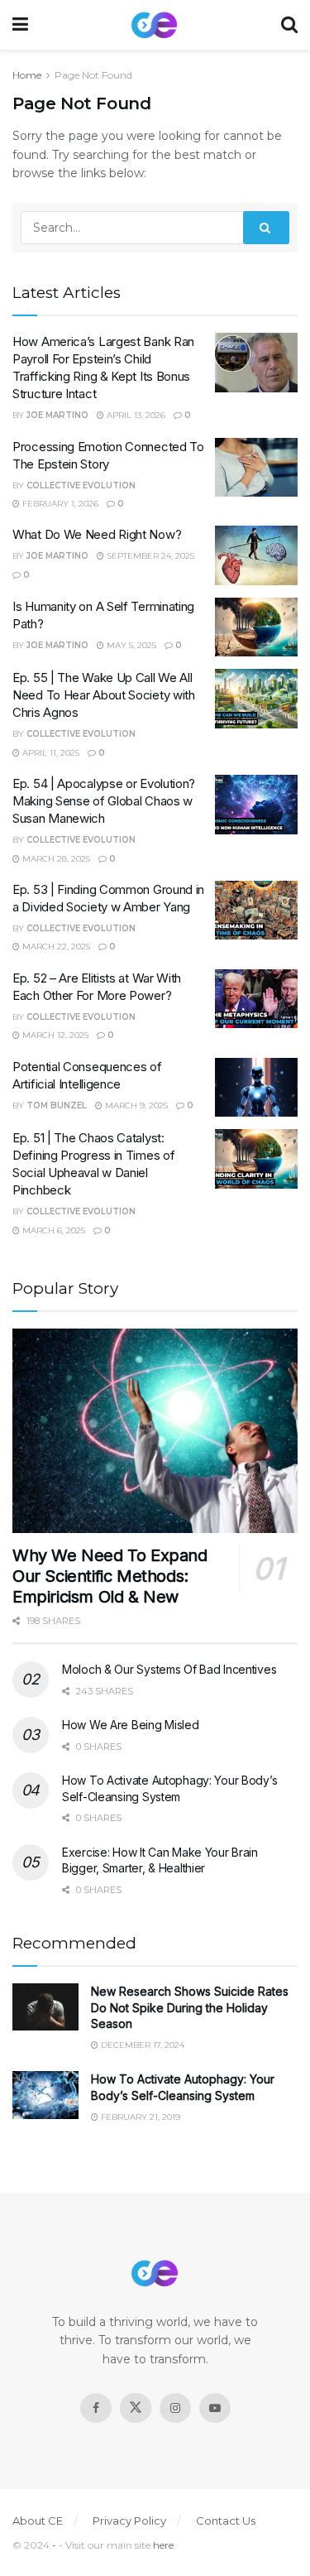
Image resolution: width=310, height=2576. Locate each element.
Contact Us (226, 2521)
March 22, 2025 (55, 947)
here (163, 2545)
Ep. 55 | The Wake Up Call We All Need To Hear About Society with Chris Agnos (104, 695)
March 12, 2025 (54, 1035)
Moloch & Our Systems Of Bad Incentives (169, 1669)
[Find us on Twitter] (136, 2408)
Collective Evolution (81, 485)
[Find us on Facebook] (96, 2408)
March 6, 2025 (52, 1230)
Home (27, 75)
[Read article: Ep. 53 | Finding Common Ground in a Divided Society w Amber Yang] (256, 911)
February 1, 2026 (59, 504)
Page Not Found (93, 75)
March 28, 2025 (55, 859)
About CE (38, 2521)
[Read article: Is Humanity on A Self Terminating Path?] (256, 627)
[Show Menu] (20, 25)
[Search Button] (289, 25)
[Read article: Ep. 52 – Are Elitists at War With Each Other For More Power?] (256, 999)
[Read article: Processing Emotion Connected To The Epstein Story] (256, 468)
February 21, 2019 (139, 2117)
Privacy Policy (129, 2521)
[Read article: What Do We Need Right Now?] (256, 555)
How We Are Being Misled (131, 1725)
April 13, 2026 (135, 415)
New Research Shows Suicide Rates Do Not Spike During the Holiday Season (190, 2007)
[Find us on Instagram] (175, 2408)
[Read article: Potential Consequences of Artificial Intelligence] (256, 1088)
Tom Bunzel (57, 1105)
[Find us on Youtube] (215, 2408)
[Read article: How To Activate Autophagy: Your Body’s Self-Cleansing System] (45, 2095)
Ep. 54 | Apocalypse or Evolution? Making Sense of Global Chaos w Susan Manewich (104, 801)
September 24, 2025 (149, 556)
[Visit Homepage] (155, 25)
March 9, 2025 (135, 1105)
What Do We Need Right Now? (97, 534)
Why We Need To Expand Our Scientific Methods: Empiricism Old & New (110, 1576)
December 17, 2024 (141, 2045)
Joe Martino (57, 415)
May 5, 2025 (130, 645)
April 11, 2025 (50, 753)
